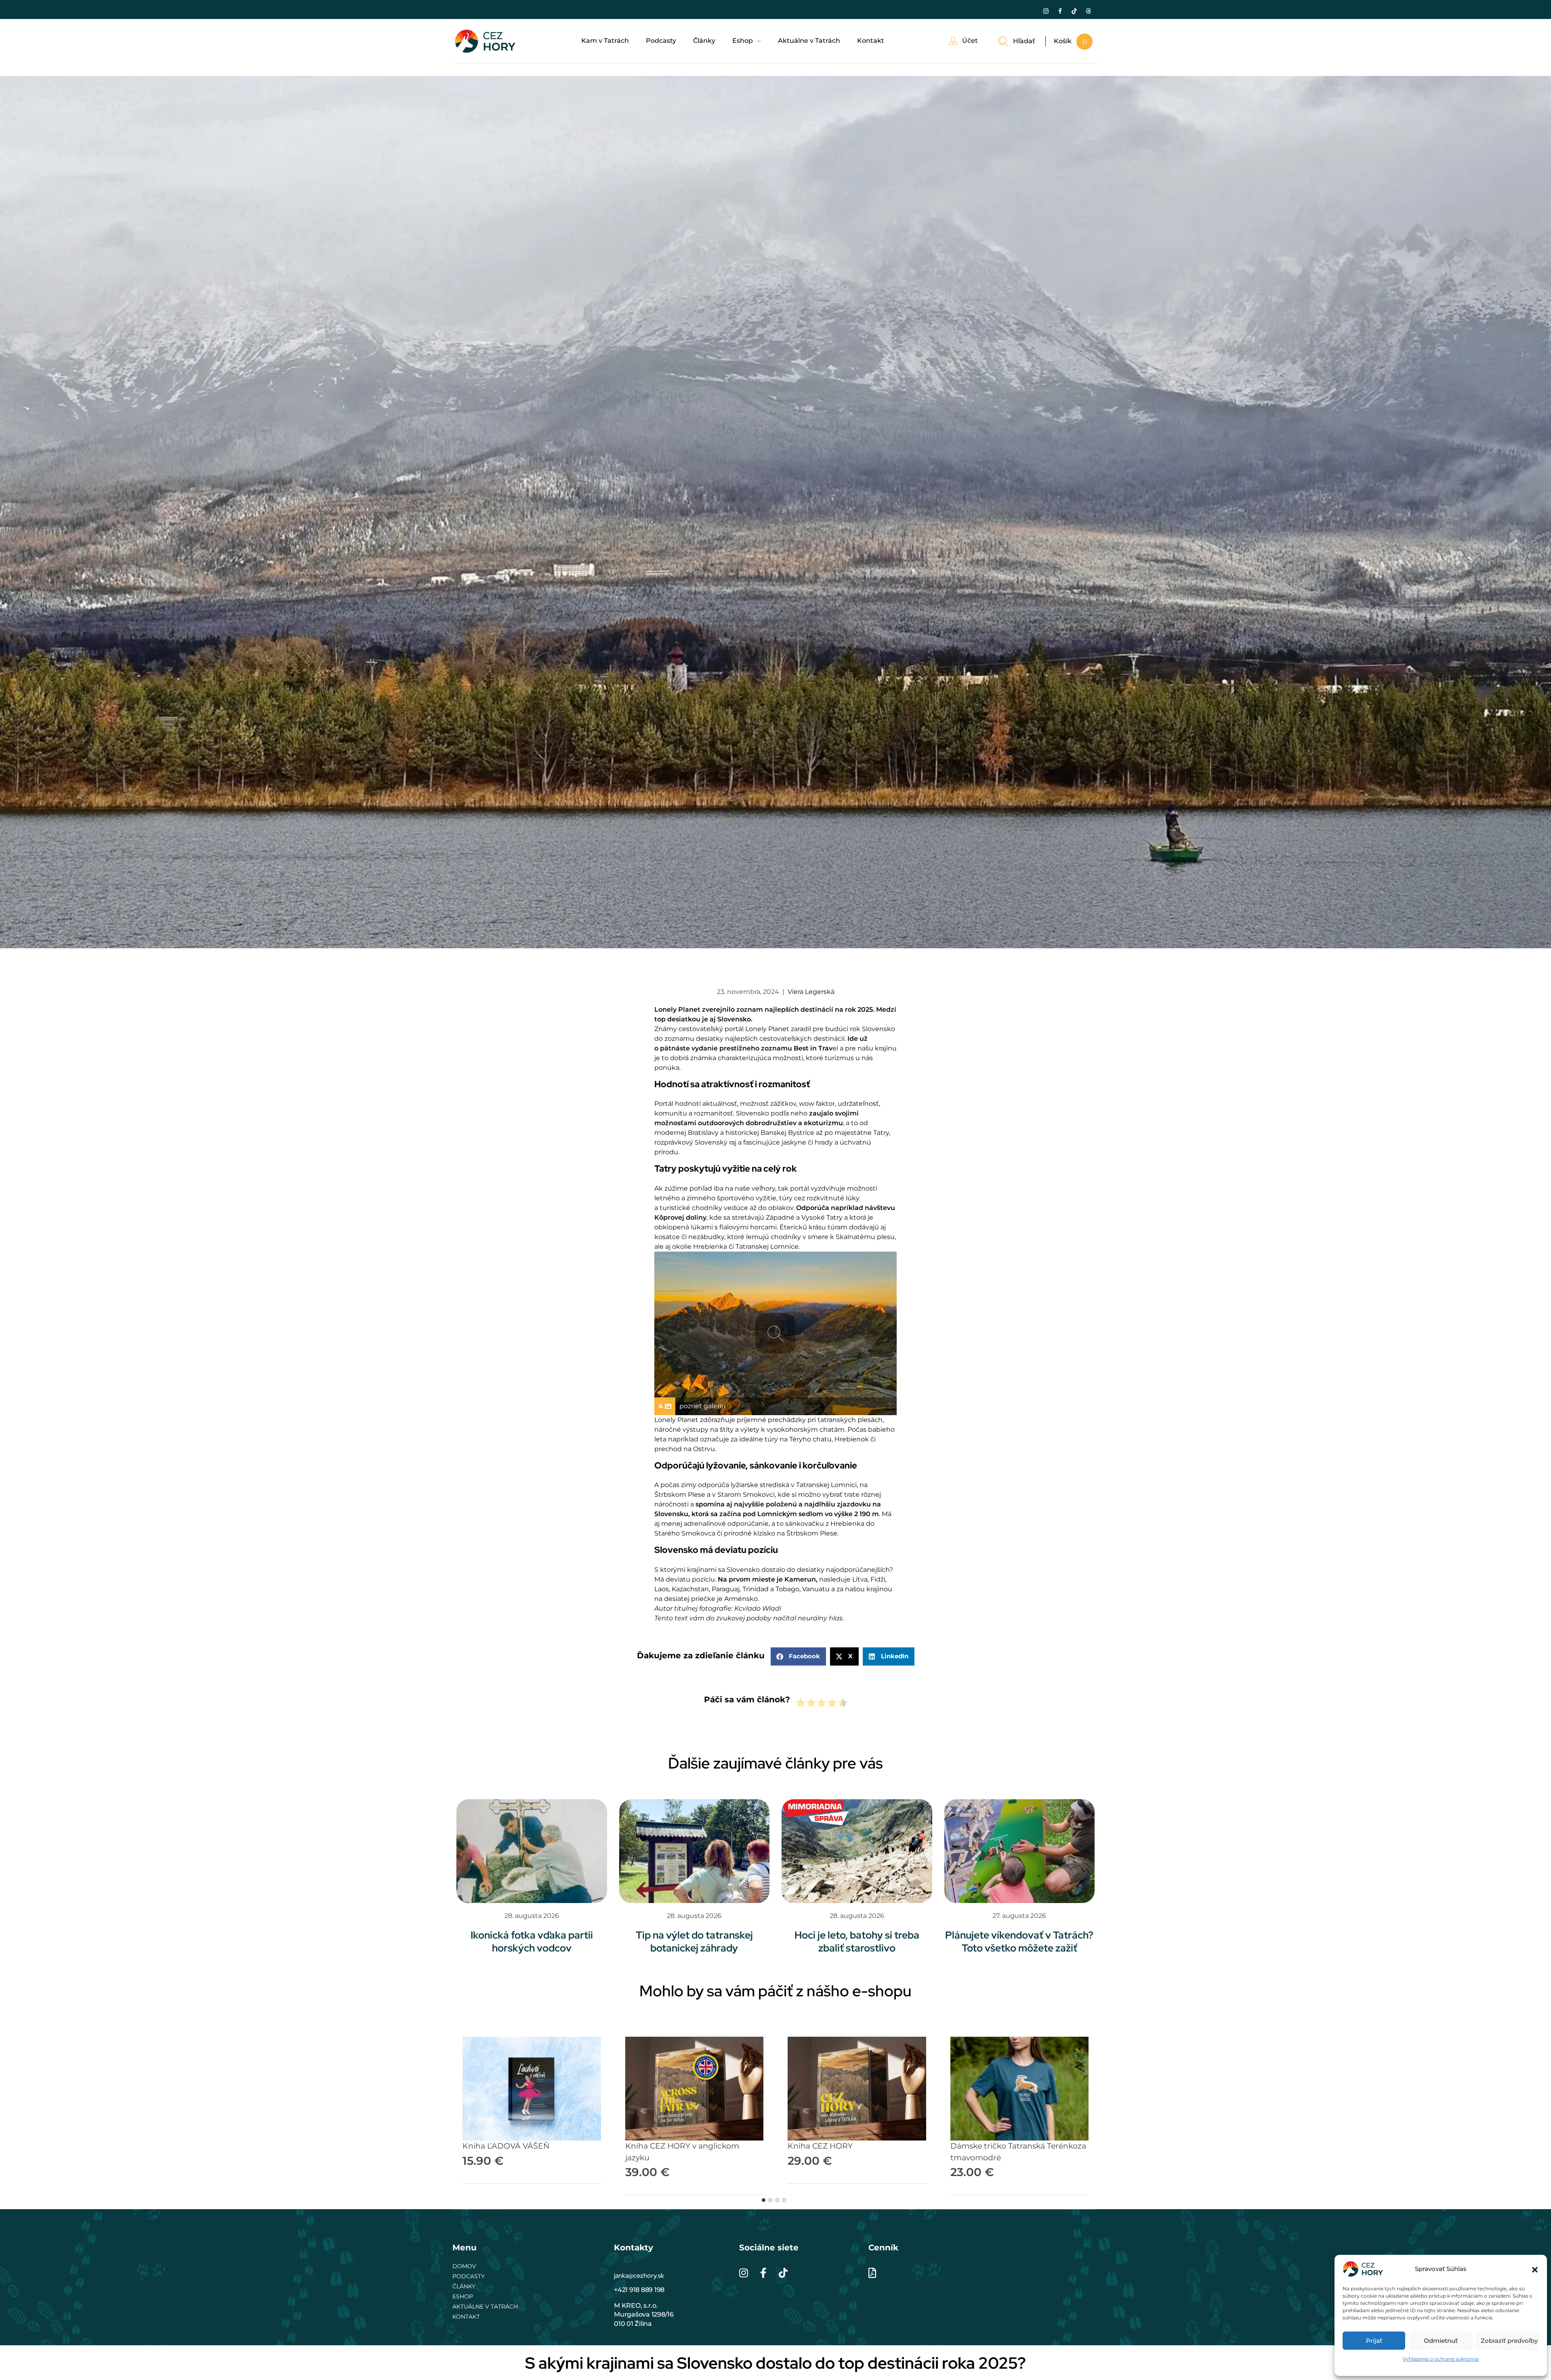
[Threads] (1088, 11)
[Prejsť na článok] (532, 1851)
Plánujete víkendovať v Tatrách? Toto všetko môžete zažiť (1019, 1942)
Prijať (1374, 2341)
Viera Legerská (811, 992)
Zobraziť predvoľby (1509, 2341)
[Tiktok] (1074, 11)
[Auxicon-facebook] (1060, 11)
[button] (1535, 2269)
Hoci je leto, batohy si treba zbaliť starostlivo (857, 1942)
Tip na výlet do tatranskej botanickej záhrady (694, 1942)
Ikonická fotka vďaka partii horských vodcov (532, 1942)
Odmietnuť (1441, 2341)
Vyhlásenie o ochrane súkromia (1441, 2359)
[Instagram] (1046, 11)
